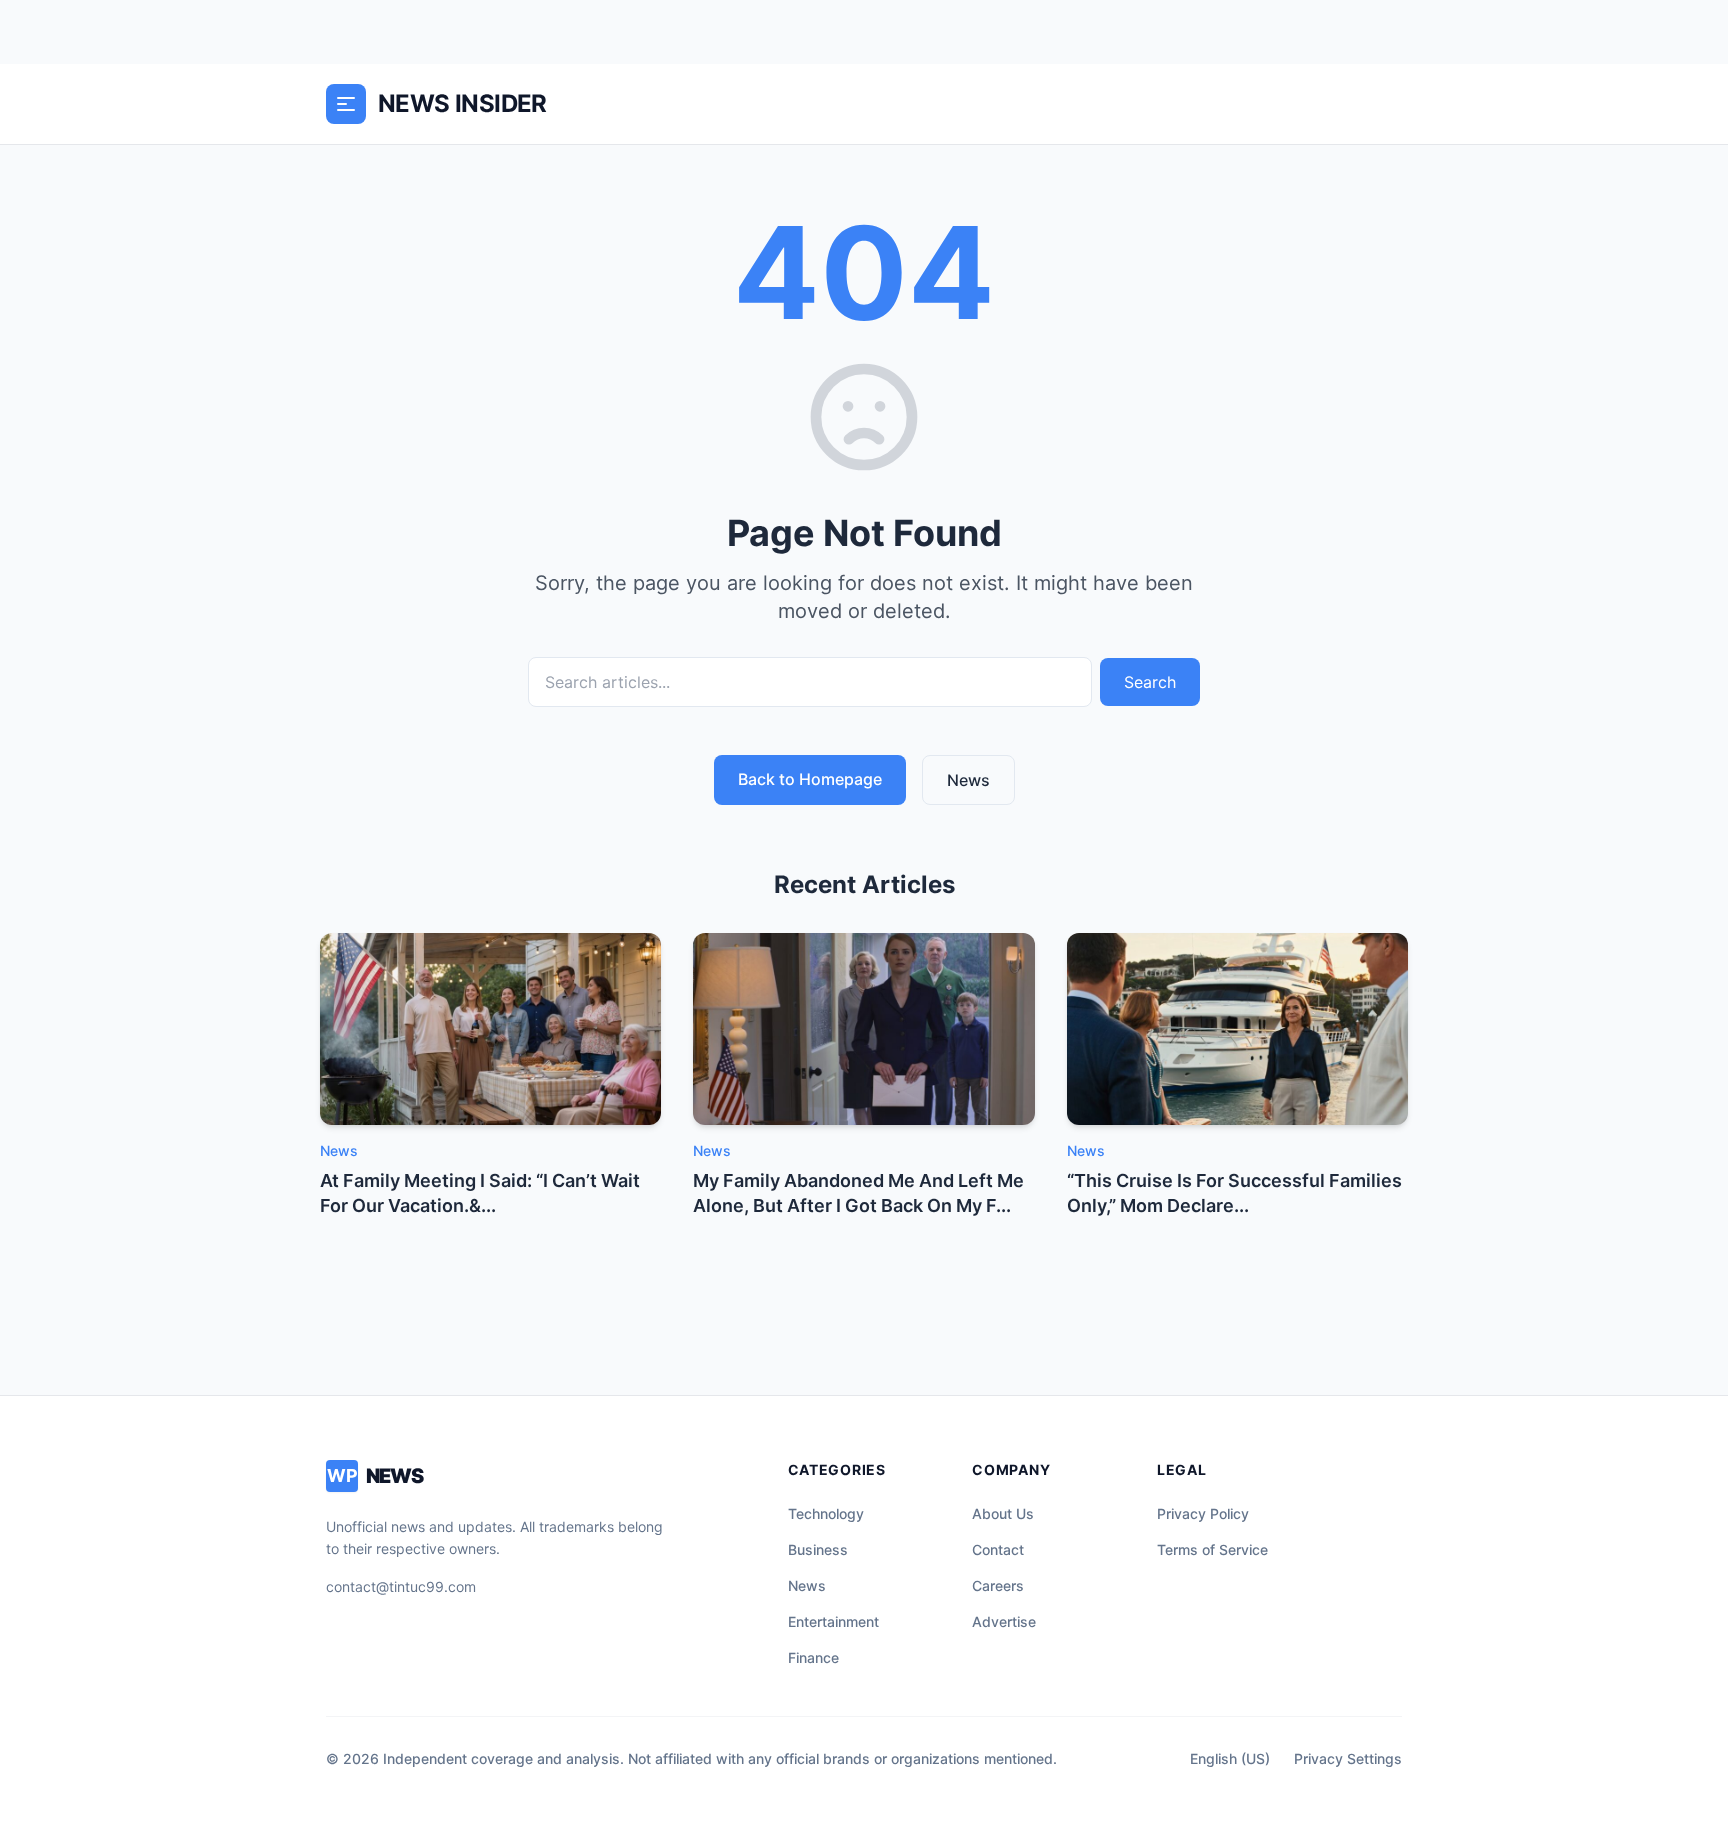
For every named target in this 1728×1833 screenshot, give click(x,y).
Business (818, 1549)
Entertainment (833, 1621)
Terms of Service (1212, 1549)
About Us (1003, 1513)
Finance (813, 1657)
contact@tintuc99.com (401, 1586)
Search (1150, 682)
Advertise (1004, 1621)
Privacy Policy (1203, 1513)
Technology (826, 1513)
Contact (998, 1549)
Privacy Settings (1348, 1758)
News (968, 780)
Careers (998, 1585)
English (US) (1230, 1758)
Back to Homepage (810, 779)
